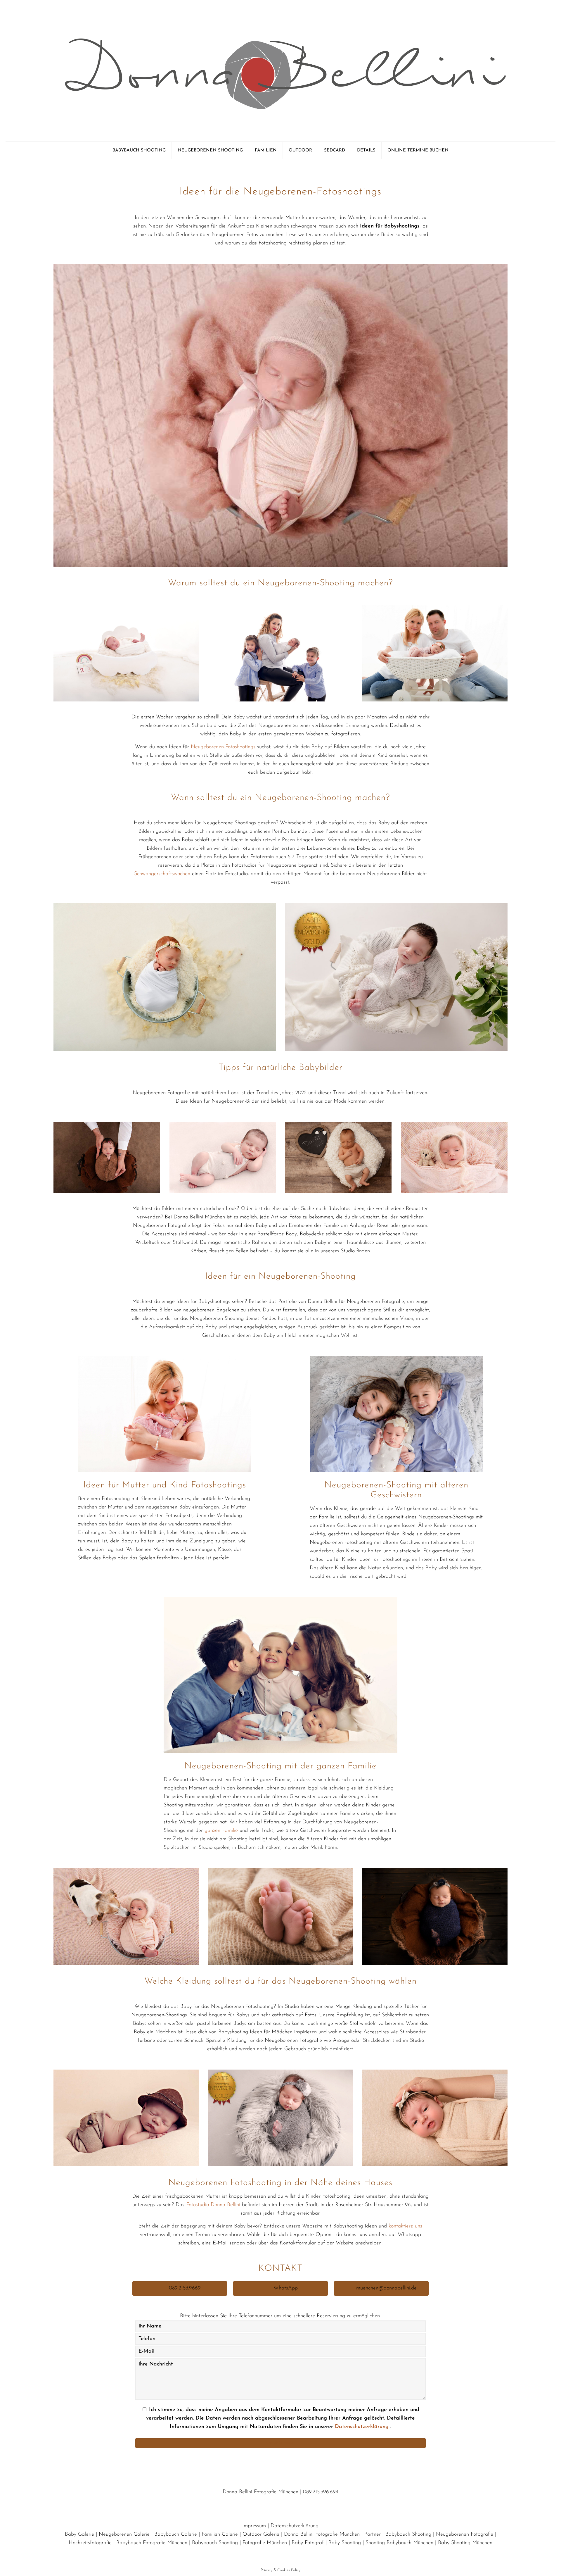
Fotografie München (265, 2543)
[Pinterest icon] (281, 2555)
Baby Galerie (79, 2534)
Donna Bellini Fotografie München (322, 2534)
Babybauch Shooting (408, 2534)
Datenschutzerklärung (363, 2427)
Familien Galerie (220, 2534)
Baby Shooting (345, 2543)
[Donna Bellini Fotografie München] (280, 71)
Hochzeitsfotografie (90, 2543)
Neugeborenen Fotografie (465, 2534)
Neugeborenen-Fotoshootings (223, 747)
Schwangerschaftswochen (162, 874)
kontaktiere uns (405, 2226)
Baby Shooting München (465, 2543)
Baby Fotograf (308, 2543)
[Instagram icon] (289, 2555)
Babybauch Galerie (176, 2534)
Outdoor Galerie (261, 2534)
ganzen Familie (221, 1831)
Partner (373, 2534)
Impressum (254, 2526)
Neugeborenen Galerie (124, 2534)
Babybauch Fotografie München (152, 2543)
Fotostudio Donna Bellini (213, 2205)
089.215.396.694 (321, 2492)
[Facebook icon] (272, 2555)
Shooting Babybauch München (399, 2543)
